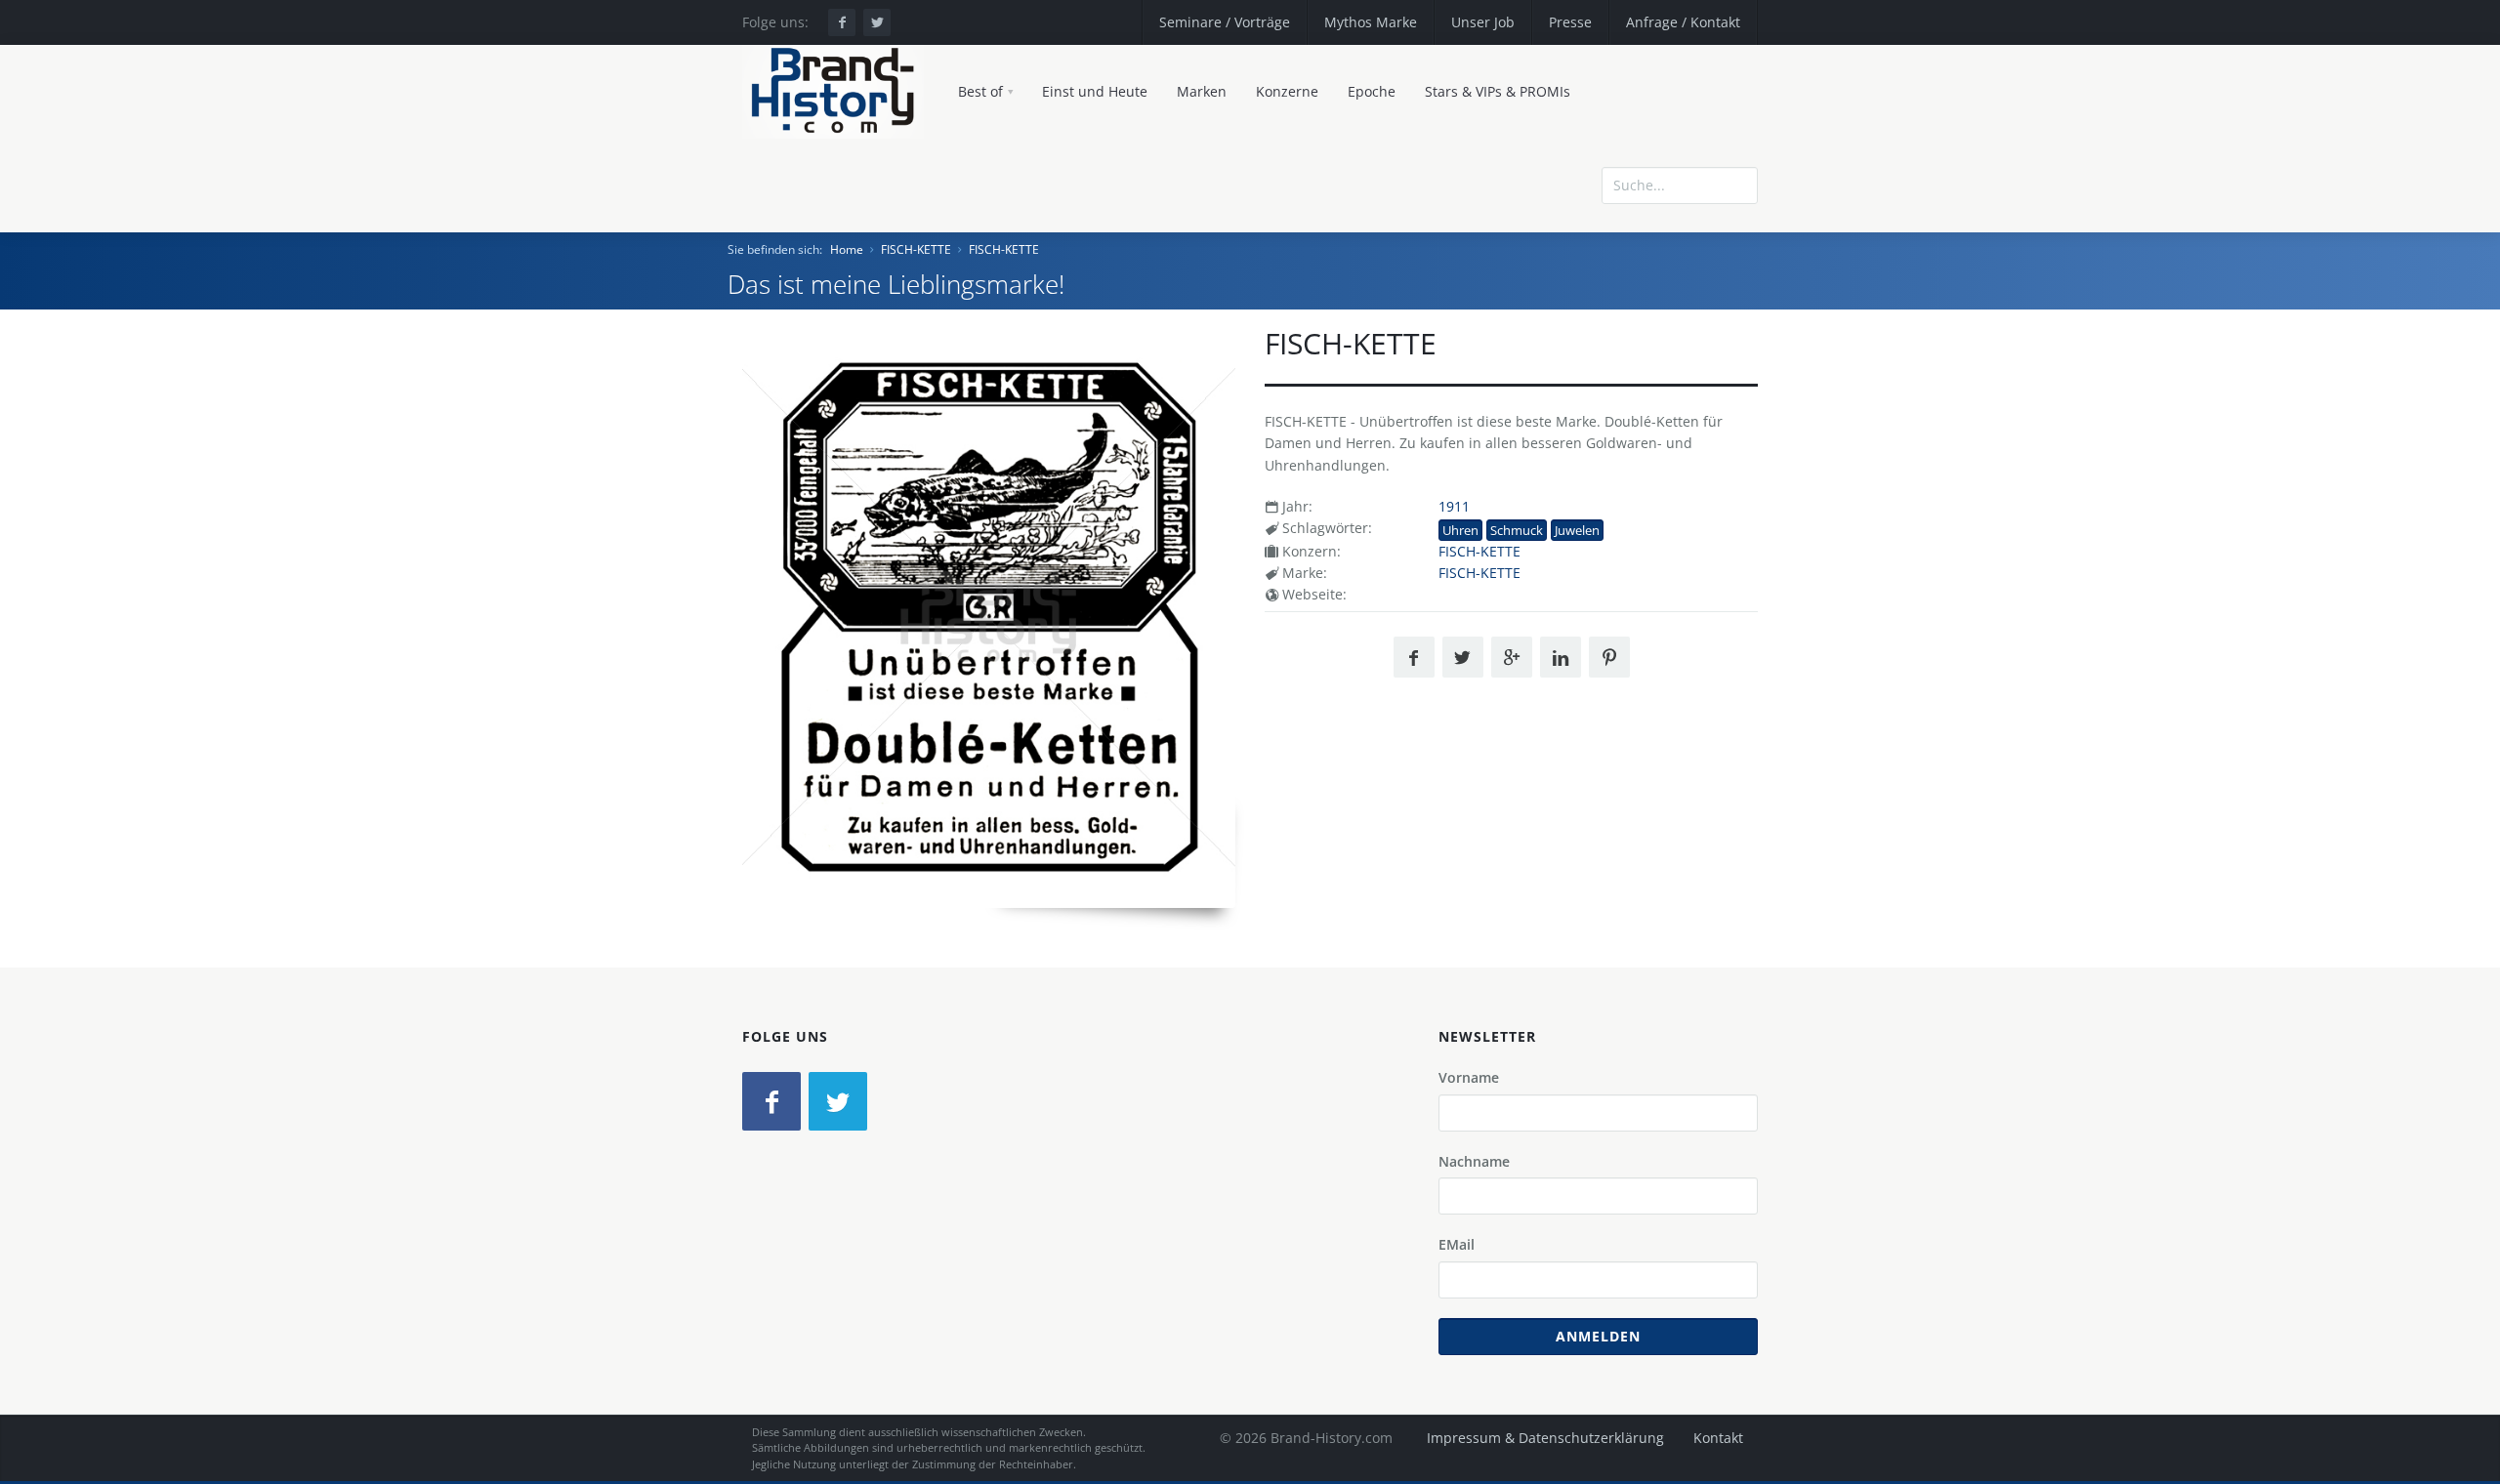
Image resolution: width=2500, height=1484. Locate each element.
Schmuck (1517, 530)
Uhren (1460, 530)
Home (847, 249)
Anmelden (1598, 1336)
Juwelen (1577, 530)
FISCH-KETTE (916, 249)
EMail (1457, 1244)
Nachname (1474, 1161)
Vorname (1469, 1077)
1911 (1454, 506)
